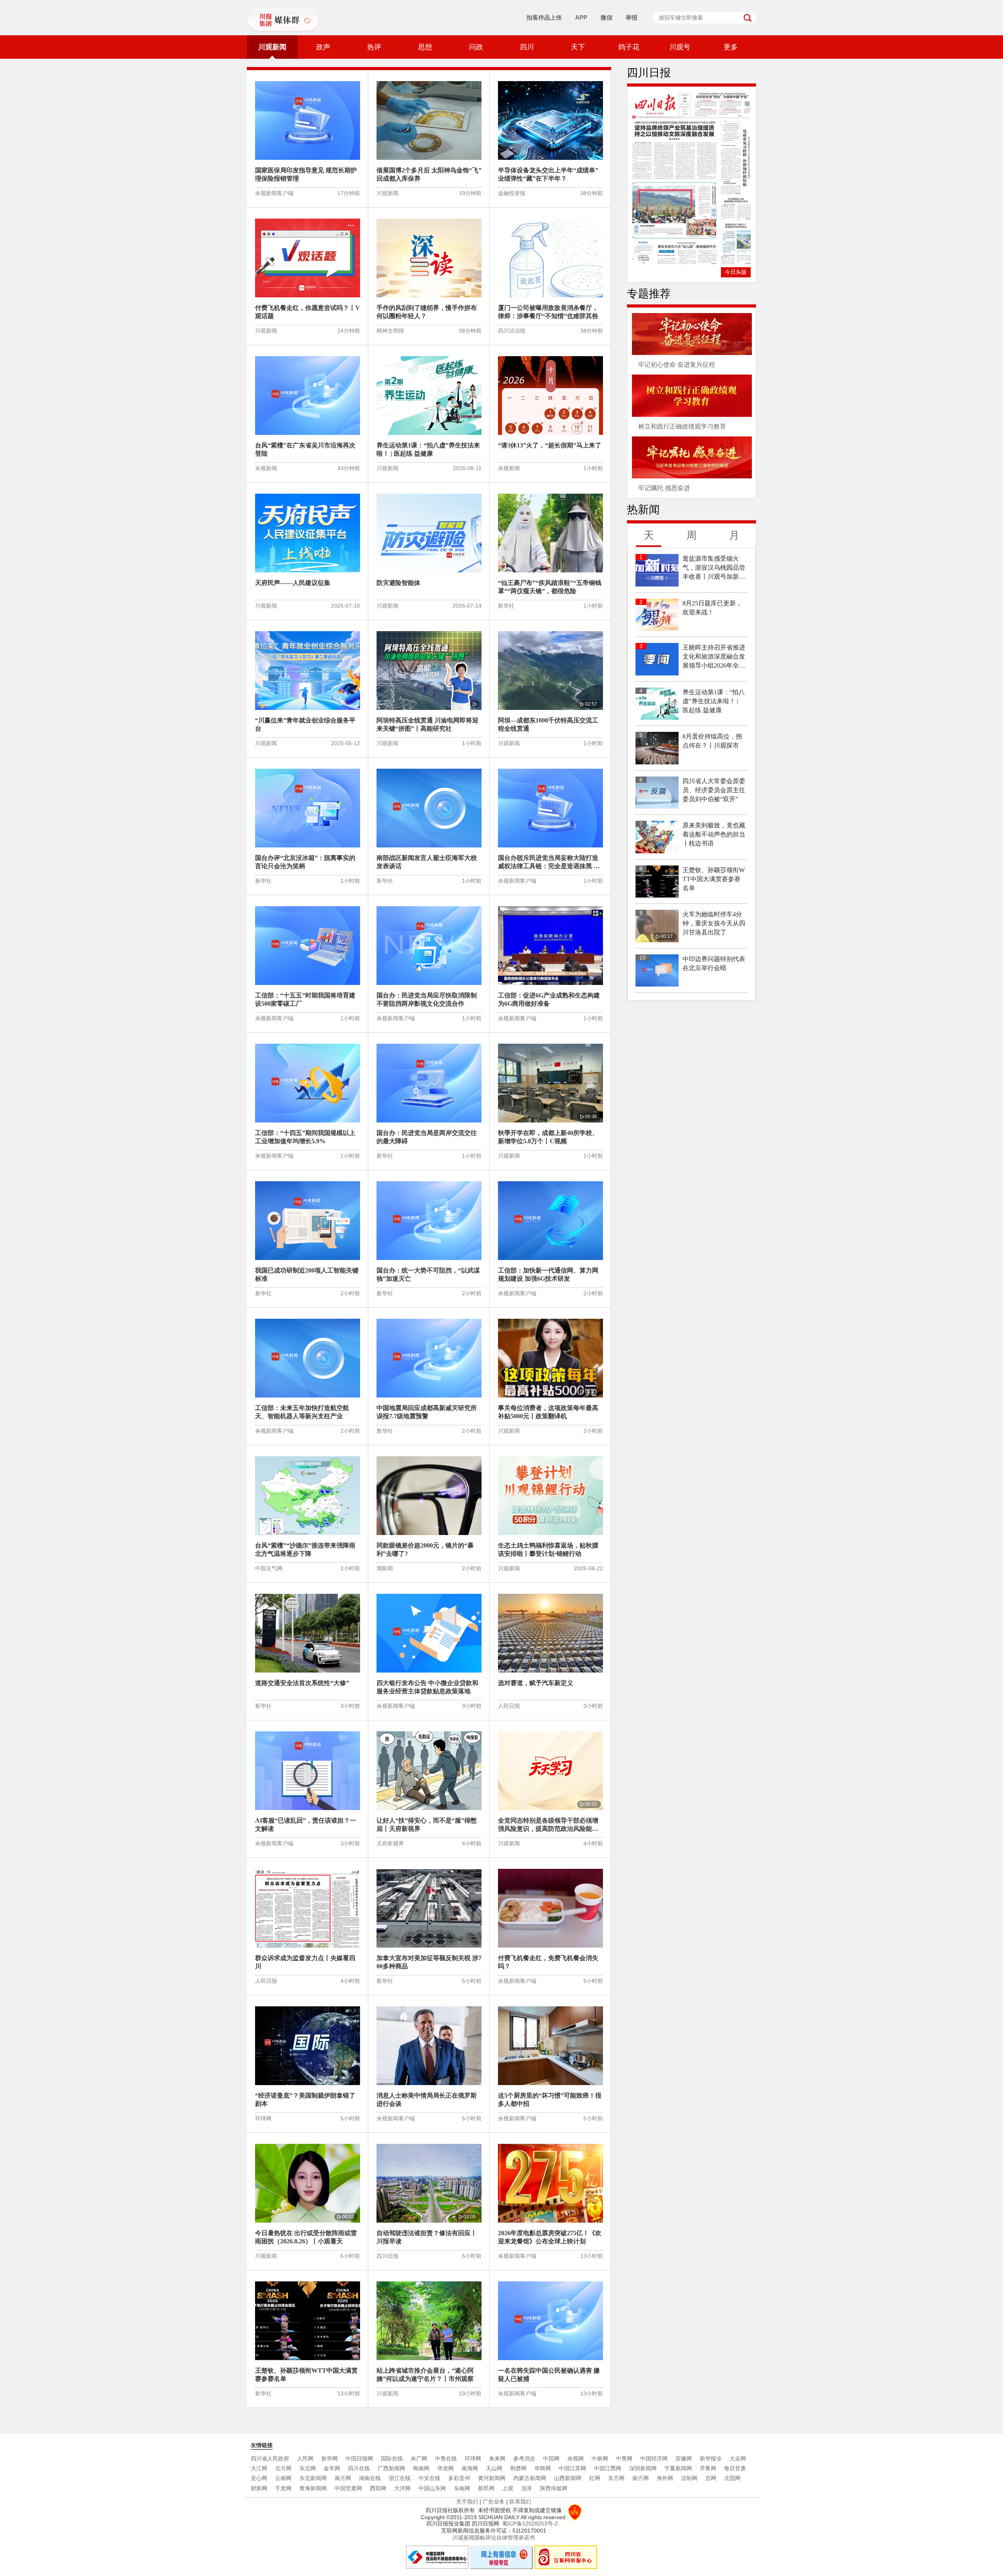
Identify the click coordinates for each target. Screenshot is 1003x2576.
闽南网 (421, 2468)
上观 (508, 2488)
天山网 (494, 2468)
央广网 (419, 2458)
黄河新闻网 (492, 2478)
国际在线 (392, 2458)
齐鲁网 (708, 2468)
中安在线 (429, 2478)
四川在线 (359, 2468)
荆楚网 (518, 2468)
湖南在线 (370, 2478)
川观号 (680, 47)
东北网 (308, 2468)
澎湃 (527, 2488)
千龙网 (283, 2488)
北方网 (283, 2468)
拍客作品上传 (544, 17)
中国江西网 (608, 2468)
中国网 (551, 2458)
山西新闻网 (568, 2478)
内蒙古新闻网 (530, 2478)
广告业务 (494, 2502)
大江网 (259, 2468)
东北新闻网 (313, 2478)
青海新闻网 (313, 2488)
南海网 (470, 2468)
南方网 (343, 2478)
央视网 (576, 2458)
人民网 (305, 2458)
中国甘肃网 (348, 2488)
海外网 (665, 2478)
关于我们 (467, 2502)
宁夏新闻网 (678, 2468)
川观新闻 (272, 47)
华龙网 (445, 2468)
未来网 (497, 2458)
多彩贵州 (459, 2478)
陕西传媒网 (554, 2488)
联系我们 (520, 2502)
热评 (374, 47)
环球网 (473, 2458)
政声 (323, 47)
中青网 (624, 2458)
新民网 (486, 2488)
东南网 (462, 2488)
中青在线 (446, 2458)
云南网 (283, 2478)
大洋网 (402, 2488)
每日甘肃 (735, 2468)
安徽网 (684, 2458)
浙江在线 (400, 2478)
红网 (595, 2478)
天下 (578, 47)
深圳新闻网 (643, 2468)
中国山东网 (432, 2488)
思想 (425, 47)
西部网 (378, 2488)
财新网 (259, 2488)
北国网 (732, 2478)
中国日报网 (359, 2458)
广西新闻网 (391, 2468)
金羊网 (332, 2468)
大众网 (738, 2458)
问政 (476, 47)
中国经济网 (654, 2458)
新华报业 (711, 2458)
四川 (527, 47)
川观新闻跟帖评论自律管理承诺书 (494, 2538)
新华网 (330, 2458)
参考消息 (524, 2458)
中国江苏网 (572, 2468)
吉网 (711, 2478)
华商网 (543, 2468)
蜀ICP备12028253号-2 (530, 2524)
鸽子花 (629, 47)
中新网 (600, 2458)
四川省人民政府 (270, 2458)
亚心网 (259, 2478)
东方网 (616, 2478)
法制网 (689, 2478)
